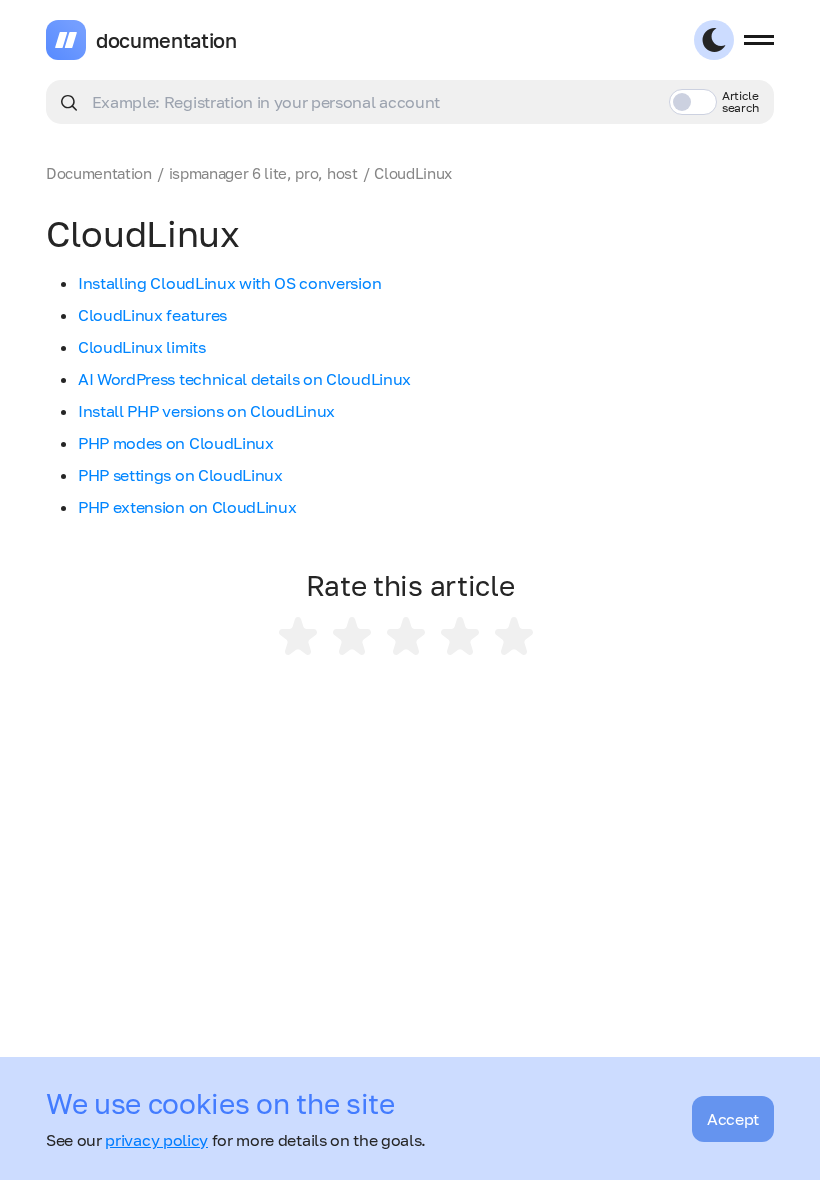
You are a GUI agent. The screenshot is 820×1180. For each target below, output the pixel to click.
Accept (733, 1119)
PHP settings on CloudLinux (180, 475)
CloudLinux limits (142, 347)
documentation (166, 40)
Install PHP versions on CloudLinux (206, 411)
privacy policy (156, 1140)
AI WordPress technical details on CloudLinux (244, 379)
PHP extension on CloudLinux (187, 507)
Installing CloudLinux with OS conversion (229, 283)
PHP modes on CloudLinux (176, 443)
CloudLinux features (152, 315)
